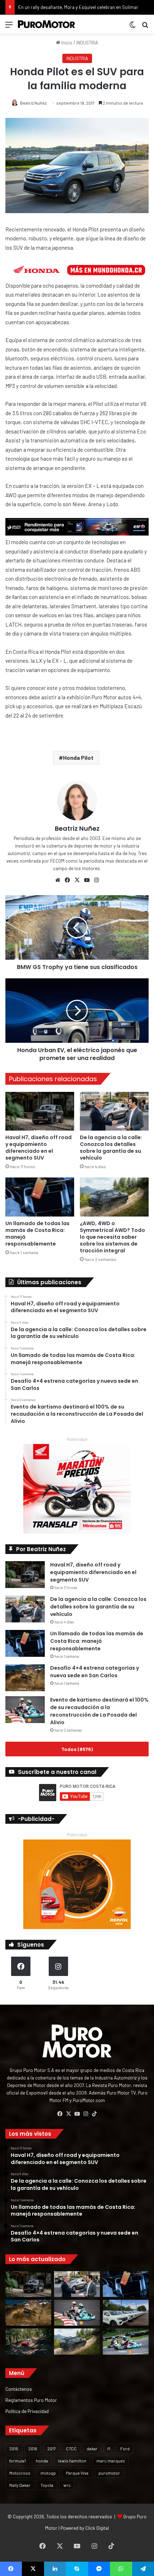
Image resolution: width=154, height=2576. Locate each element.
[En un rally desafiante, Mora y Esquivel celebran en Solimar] (28, 2341)
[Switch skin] (133, 27)
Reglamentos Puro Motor (31, 2400)
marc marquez (110, 2461)
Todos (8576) (77, 1749)
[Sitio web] (58, 880)
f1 (109, 2448)
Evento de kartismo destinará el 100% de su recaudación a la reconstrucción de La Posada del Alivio (99, 1711)
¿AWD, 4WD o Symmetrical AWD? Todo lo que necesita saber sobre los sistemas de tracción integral (112, 1237)
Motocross (20, 2473)
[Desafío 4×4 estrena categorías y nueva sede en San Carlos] (25, 1678)
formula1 (18, 2461)
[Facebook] (67, 880)
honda (42, 2461)
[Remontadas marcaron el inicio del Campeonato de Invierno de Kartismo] (126, 2341)
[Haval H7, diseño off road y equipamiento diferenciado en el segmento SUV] (40, 1111)
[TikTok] (94, 2114)
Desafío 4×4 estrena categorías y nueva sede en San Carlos (95, 1672)
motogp (48, 2473)
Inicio (66, 43)
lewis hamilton (72, 2461)
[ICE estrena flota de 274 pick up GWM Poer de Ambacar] (126, 2313)
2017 (52, 2448)
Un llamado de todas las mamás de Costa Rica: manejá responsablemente (37, 1234)
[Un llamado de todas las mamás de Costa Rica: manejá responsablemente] (40, 1197)
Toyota (47, 2485)
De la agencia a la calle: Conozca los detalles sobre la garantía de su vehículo (111, 1148)
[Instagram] (96, 880)
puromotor (109, 2473)
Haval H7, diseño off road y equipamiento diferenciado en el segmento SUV (38, 1148)
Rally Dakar (20, 2485)
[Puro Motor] (47, 24)
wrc (67, 2485)
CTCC (71, 2448)
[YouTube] (87, 880)
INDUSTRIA (87, 43)
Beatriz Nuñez (33, 103)
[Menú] (9, 27)
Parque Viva (77, 2473)
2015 (14, 2448)
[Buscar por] (145, 27)
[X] (77, 880)
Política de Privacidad (27, 2411)
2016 (33, 2448)
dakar (92, 2448)
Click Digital (97, 2528)
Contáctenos (19, 2389)
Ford (125, 2448)
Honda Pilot (78, 757)
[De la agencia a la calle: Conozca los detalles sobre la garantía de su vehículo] (114, 1111)
